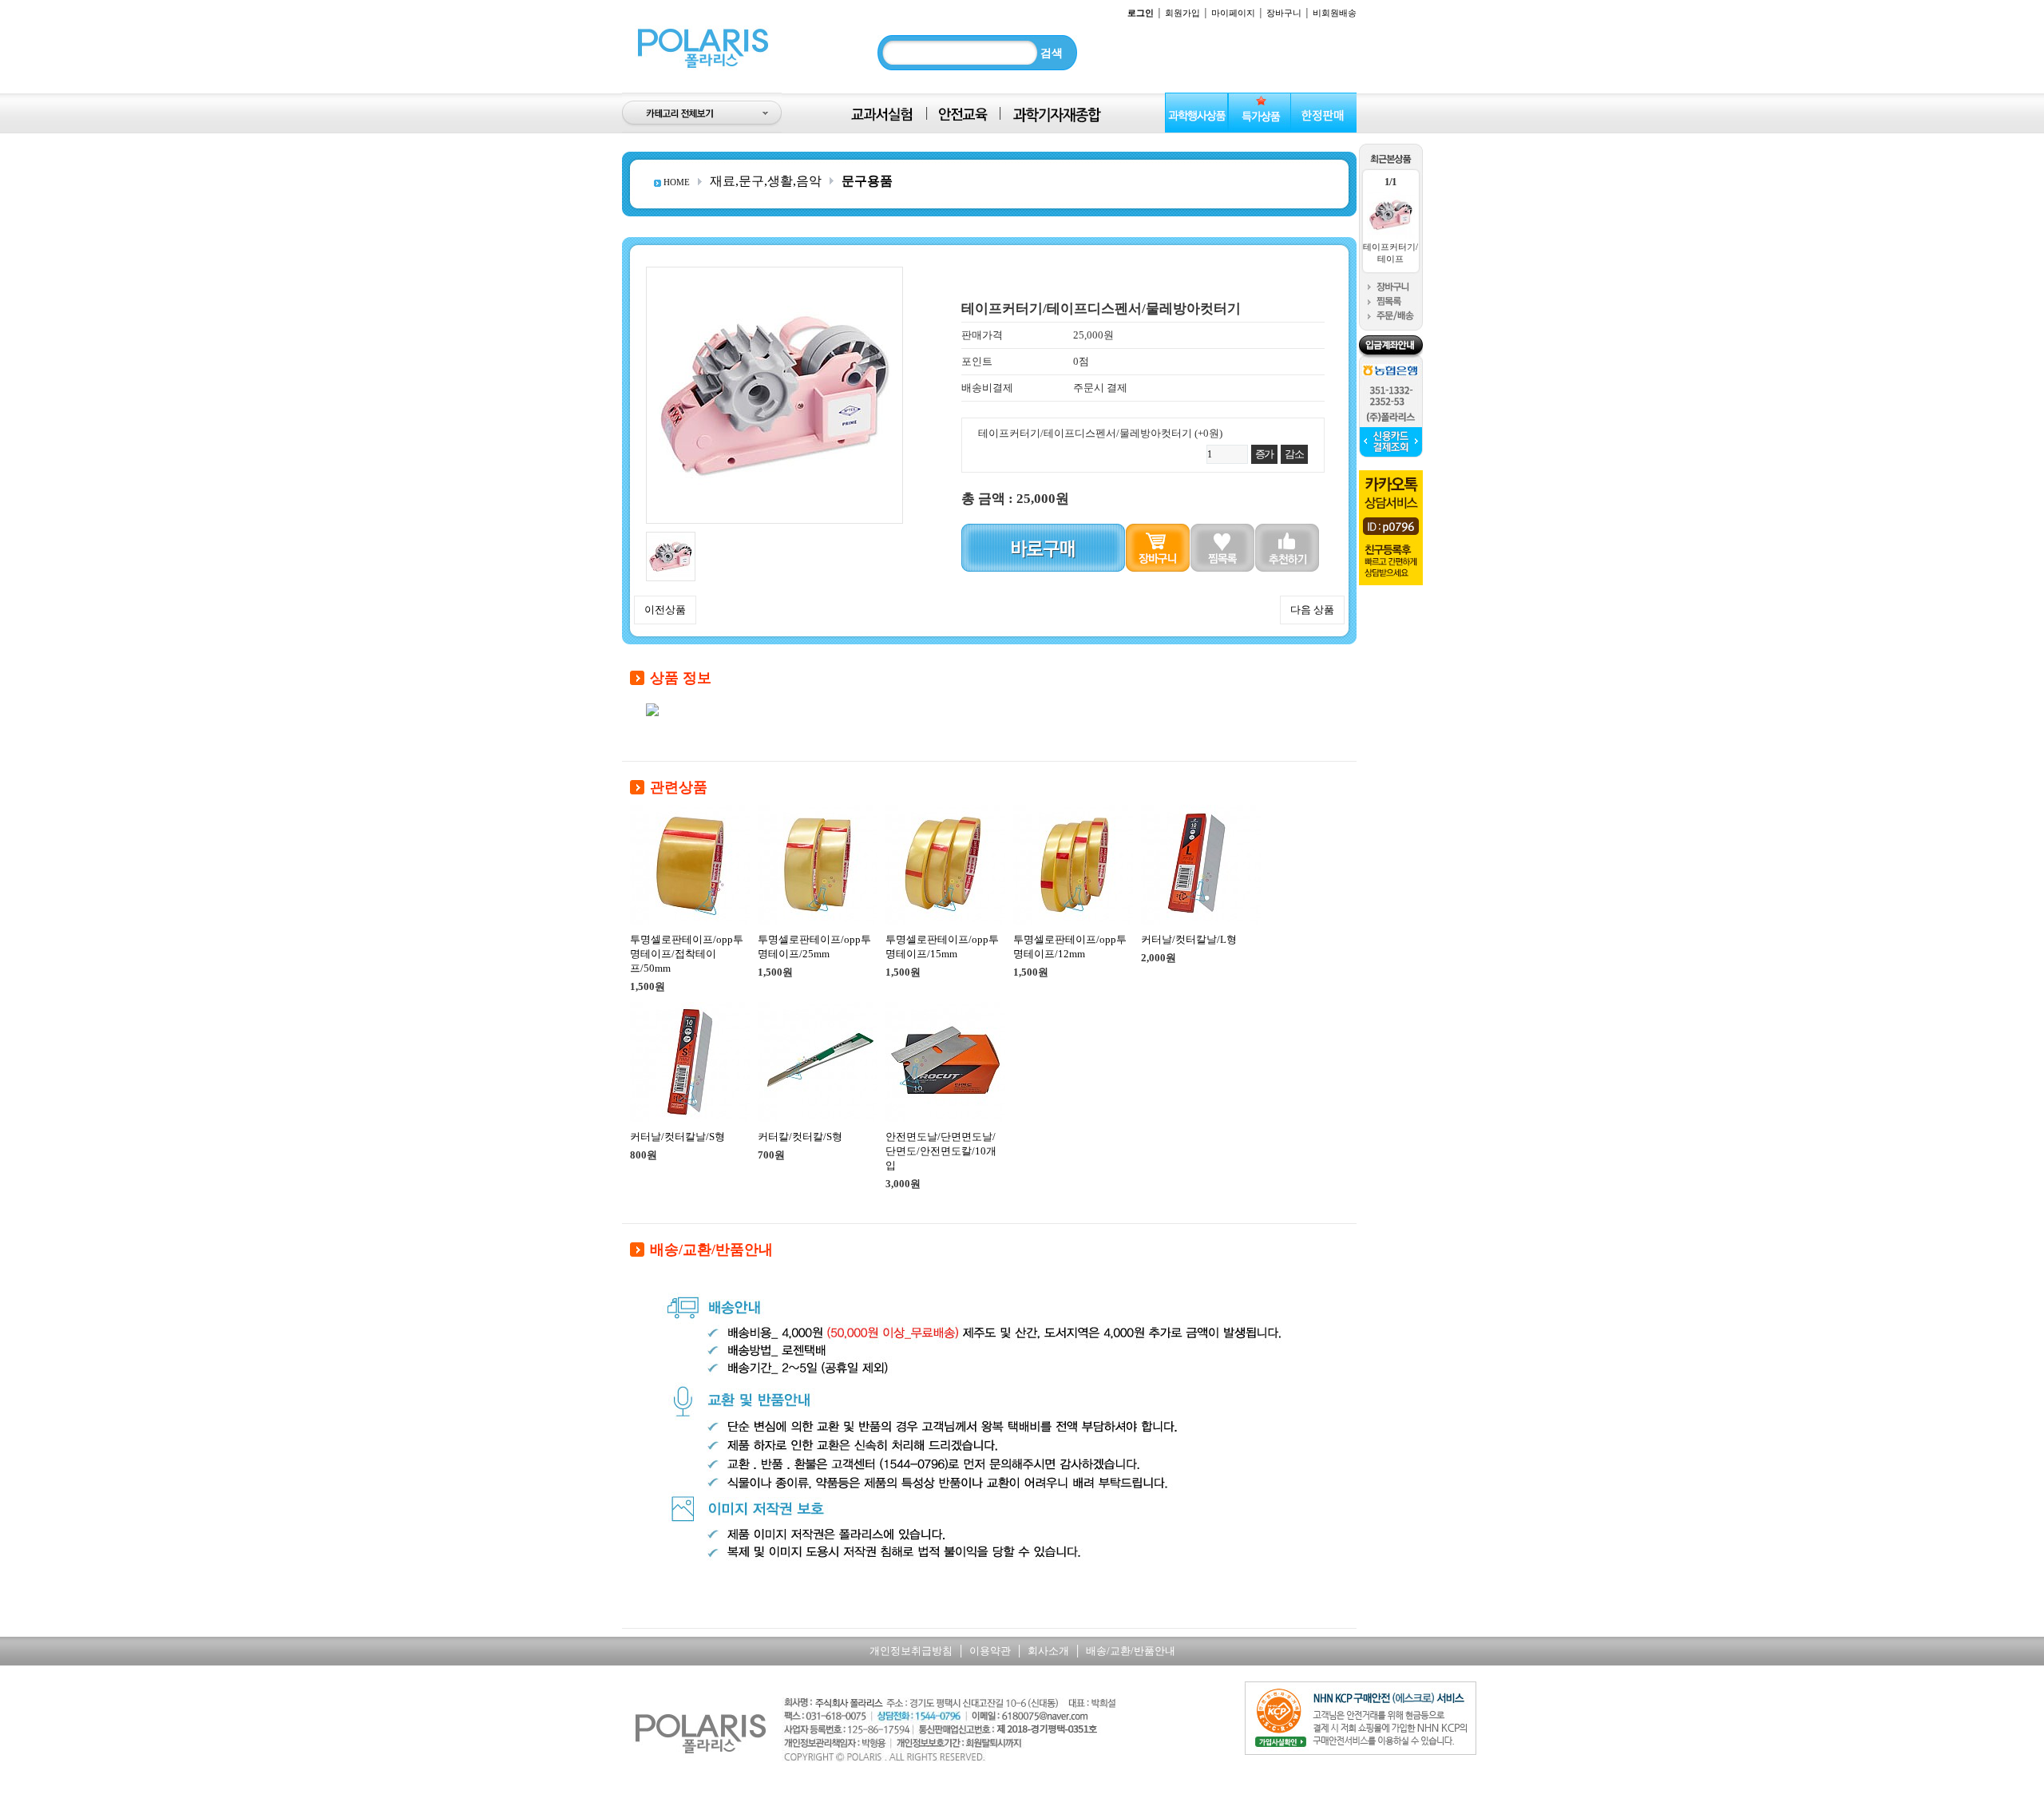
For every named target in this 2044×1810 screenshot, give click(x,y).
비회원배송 (1335, 13)
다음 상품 (1312, 610)
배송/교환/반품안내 (1131, 1651)
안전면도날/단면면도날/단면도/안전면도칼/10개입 (941, 1151)
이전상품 (665, 610)
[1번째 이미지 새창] (671, 538)
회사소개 (1048, 1651)
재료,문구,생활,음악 (766, 181)
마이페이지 (1233, 13)
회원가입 (1182, 13)
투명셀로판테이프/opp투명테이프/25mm (814, 947)
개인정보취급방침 (911, 1651)
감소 (1294, 454)
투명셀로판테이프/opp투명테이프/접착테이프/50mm (687, 954)
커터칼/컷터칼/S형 (800, 1137)
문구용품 (867, 181)
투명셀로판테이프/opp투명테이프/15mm (942, 947)
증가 (1264, 454)
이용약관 (990, 1651)
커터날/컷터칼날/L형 (1189, 939)
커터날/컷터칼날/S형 (677, 1137)
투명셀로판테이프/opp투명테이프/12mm (1070, 947)
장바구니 (1284, 13)
